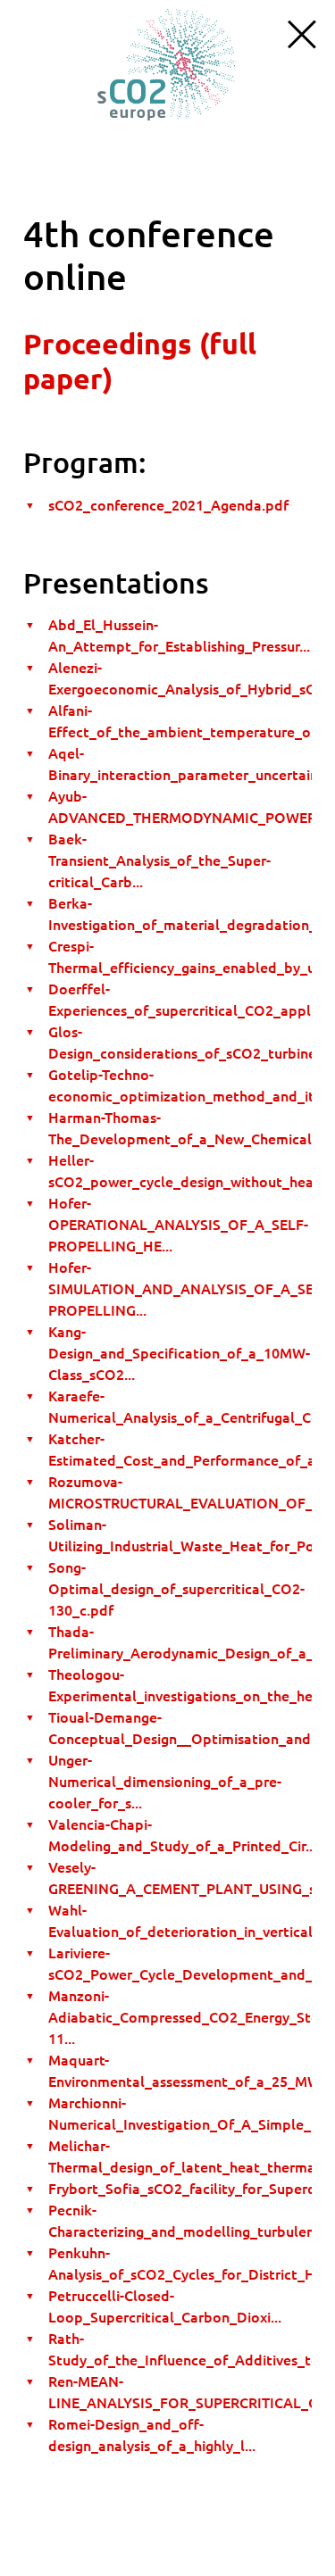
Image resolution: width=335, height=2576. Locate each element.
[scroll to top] (168, 63)
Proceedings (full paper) (140, 361)
